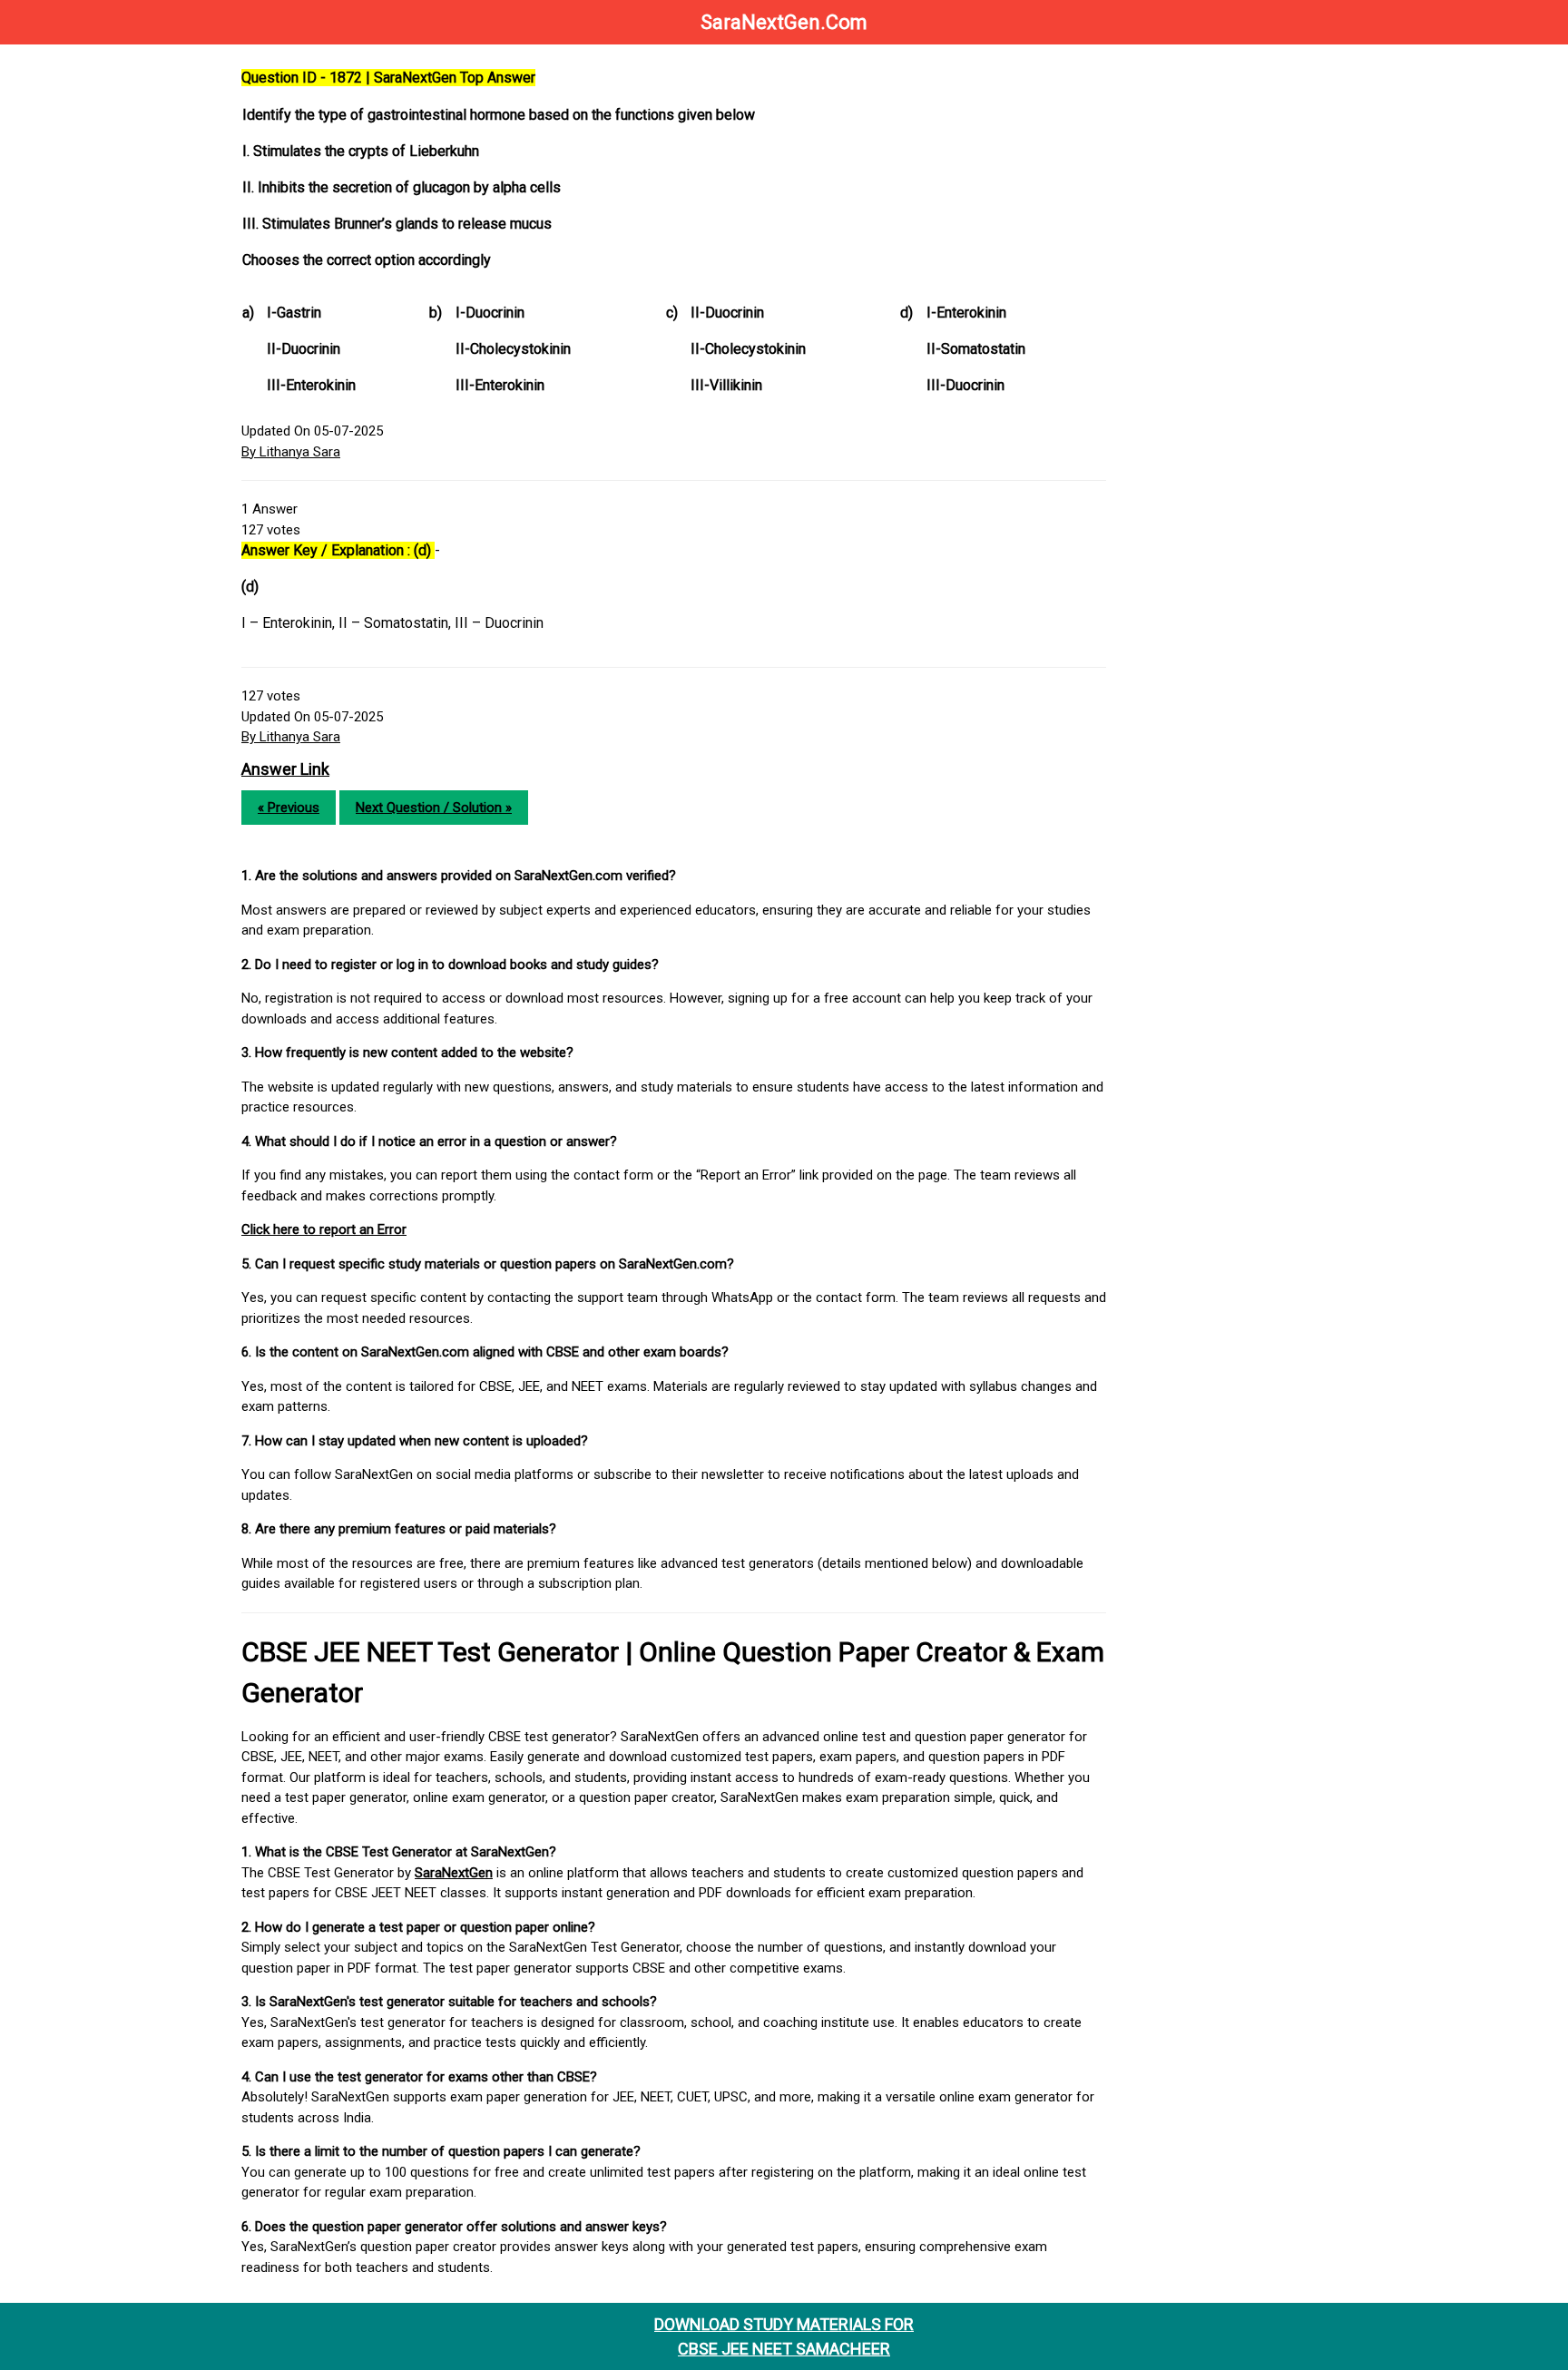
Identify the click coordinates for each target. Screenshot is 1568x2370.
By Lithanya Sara (291, 452)
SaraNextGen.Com (784, 22)
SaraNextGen (454, 1873)
